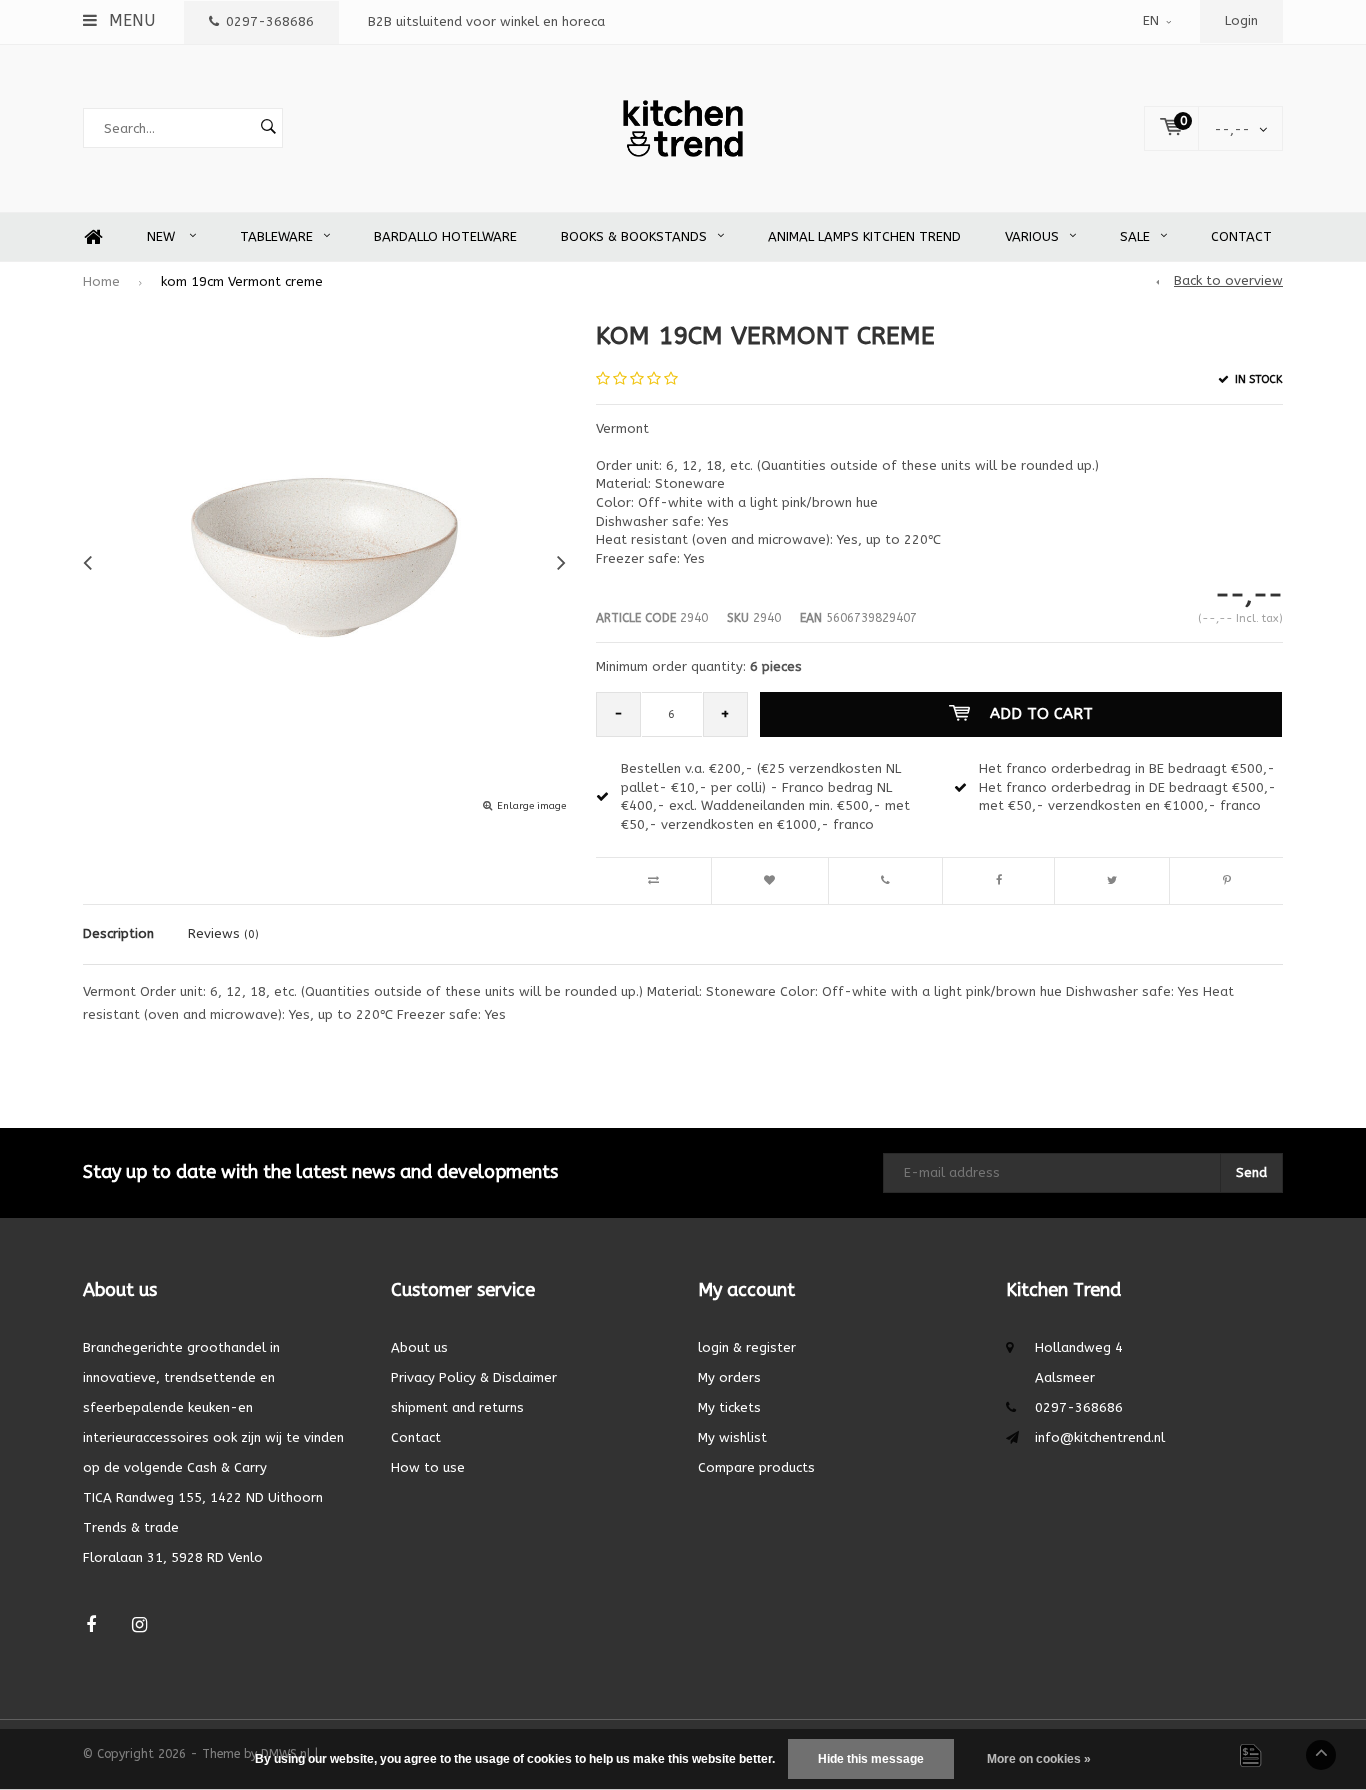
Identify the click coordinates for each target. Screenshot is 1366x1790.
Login (1241, 20)
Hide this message (871, 1759)
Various (1032, 236)
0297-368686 (270, 21)
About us (419, 1347)
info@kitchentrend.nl (1100, 1437)
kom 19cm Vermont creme (242, 281)
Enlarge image (531, 806)
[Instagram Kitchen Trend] (139, 1625)
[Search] (268, 128)
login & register (747, 1347)
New (163, 236)
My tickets (729, 1407)
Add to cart (1041, 714)
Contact (1241, 236)
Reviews (223, 933)
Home (93, 237)
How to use (428, 1467)
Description (118, 933)
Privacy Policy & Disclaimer (474, 1377)
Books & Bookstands (634, 236)
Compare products (756, 1467)
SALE (1135, 236)
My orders (729, 1377)
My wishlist (732, 1437)
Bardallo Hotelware (445, 236)
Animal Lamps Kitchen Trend (864, 236)
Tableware (276, 236)
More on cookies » (1039, 1759)
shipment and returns (457, 1407)
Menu (129, 20)
